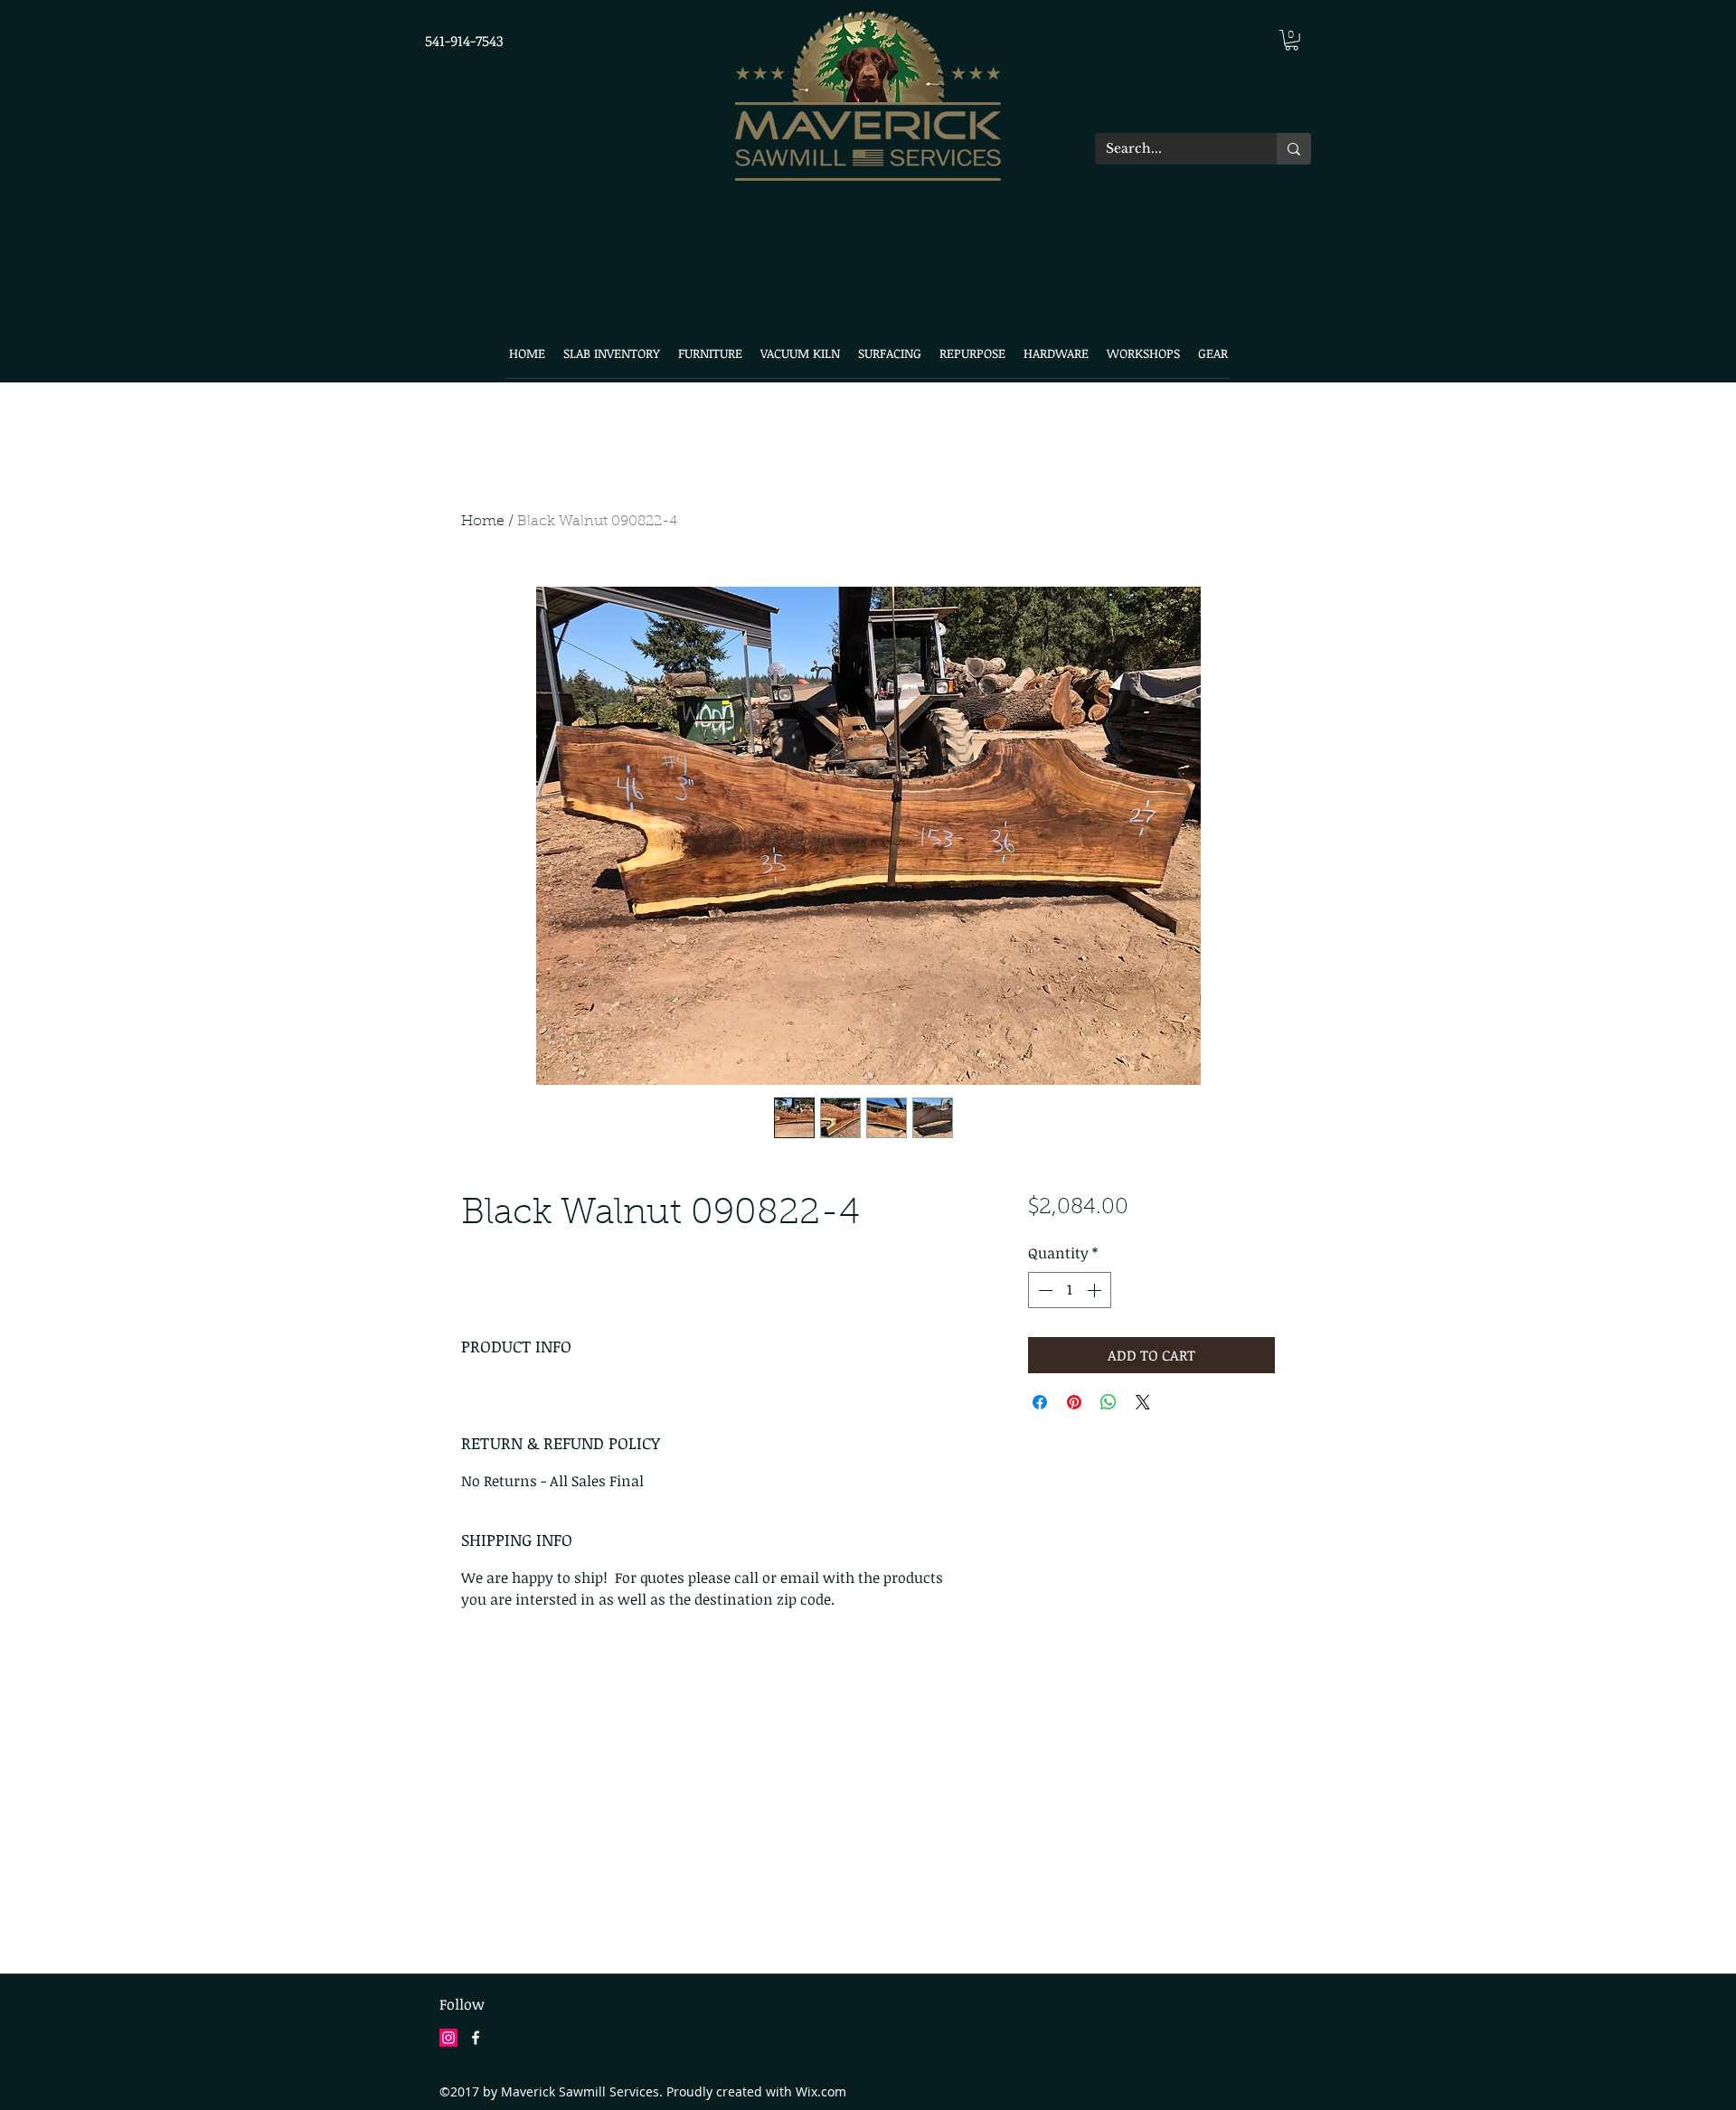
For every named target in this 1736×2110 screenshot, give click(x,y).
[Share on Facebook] (1040, 1402)
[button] (1292, 40)
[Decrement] (1043, 1290)
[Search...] (1294, 149)
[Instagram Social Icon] (448, 2038)
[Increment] (1096, 1290)
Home (483, 522)
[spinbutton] (1070, 1290)
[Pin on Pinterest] (1074, 1402)
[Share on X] (1143, 1402)
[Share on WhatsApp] (1109, 1402)
